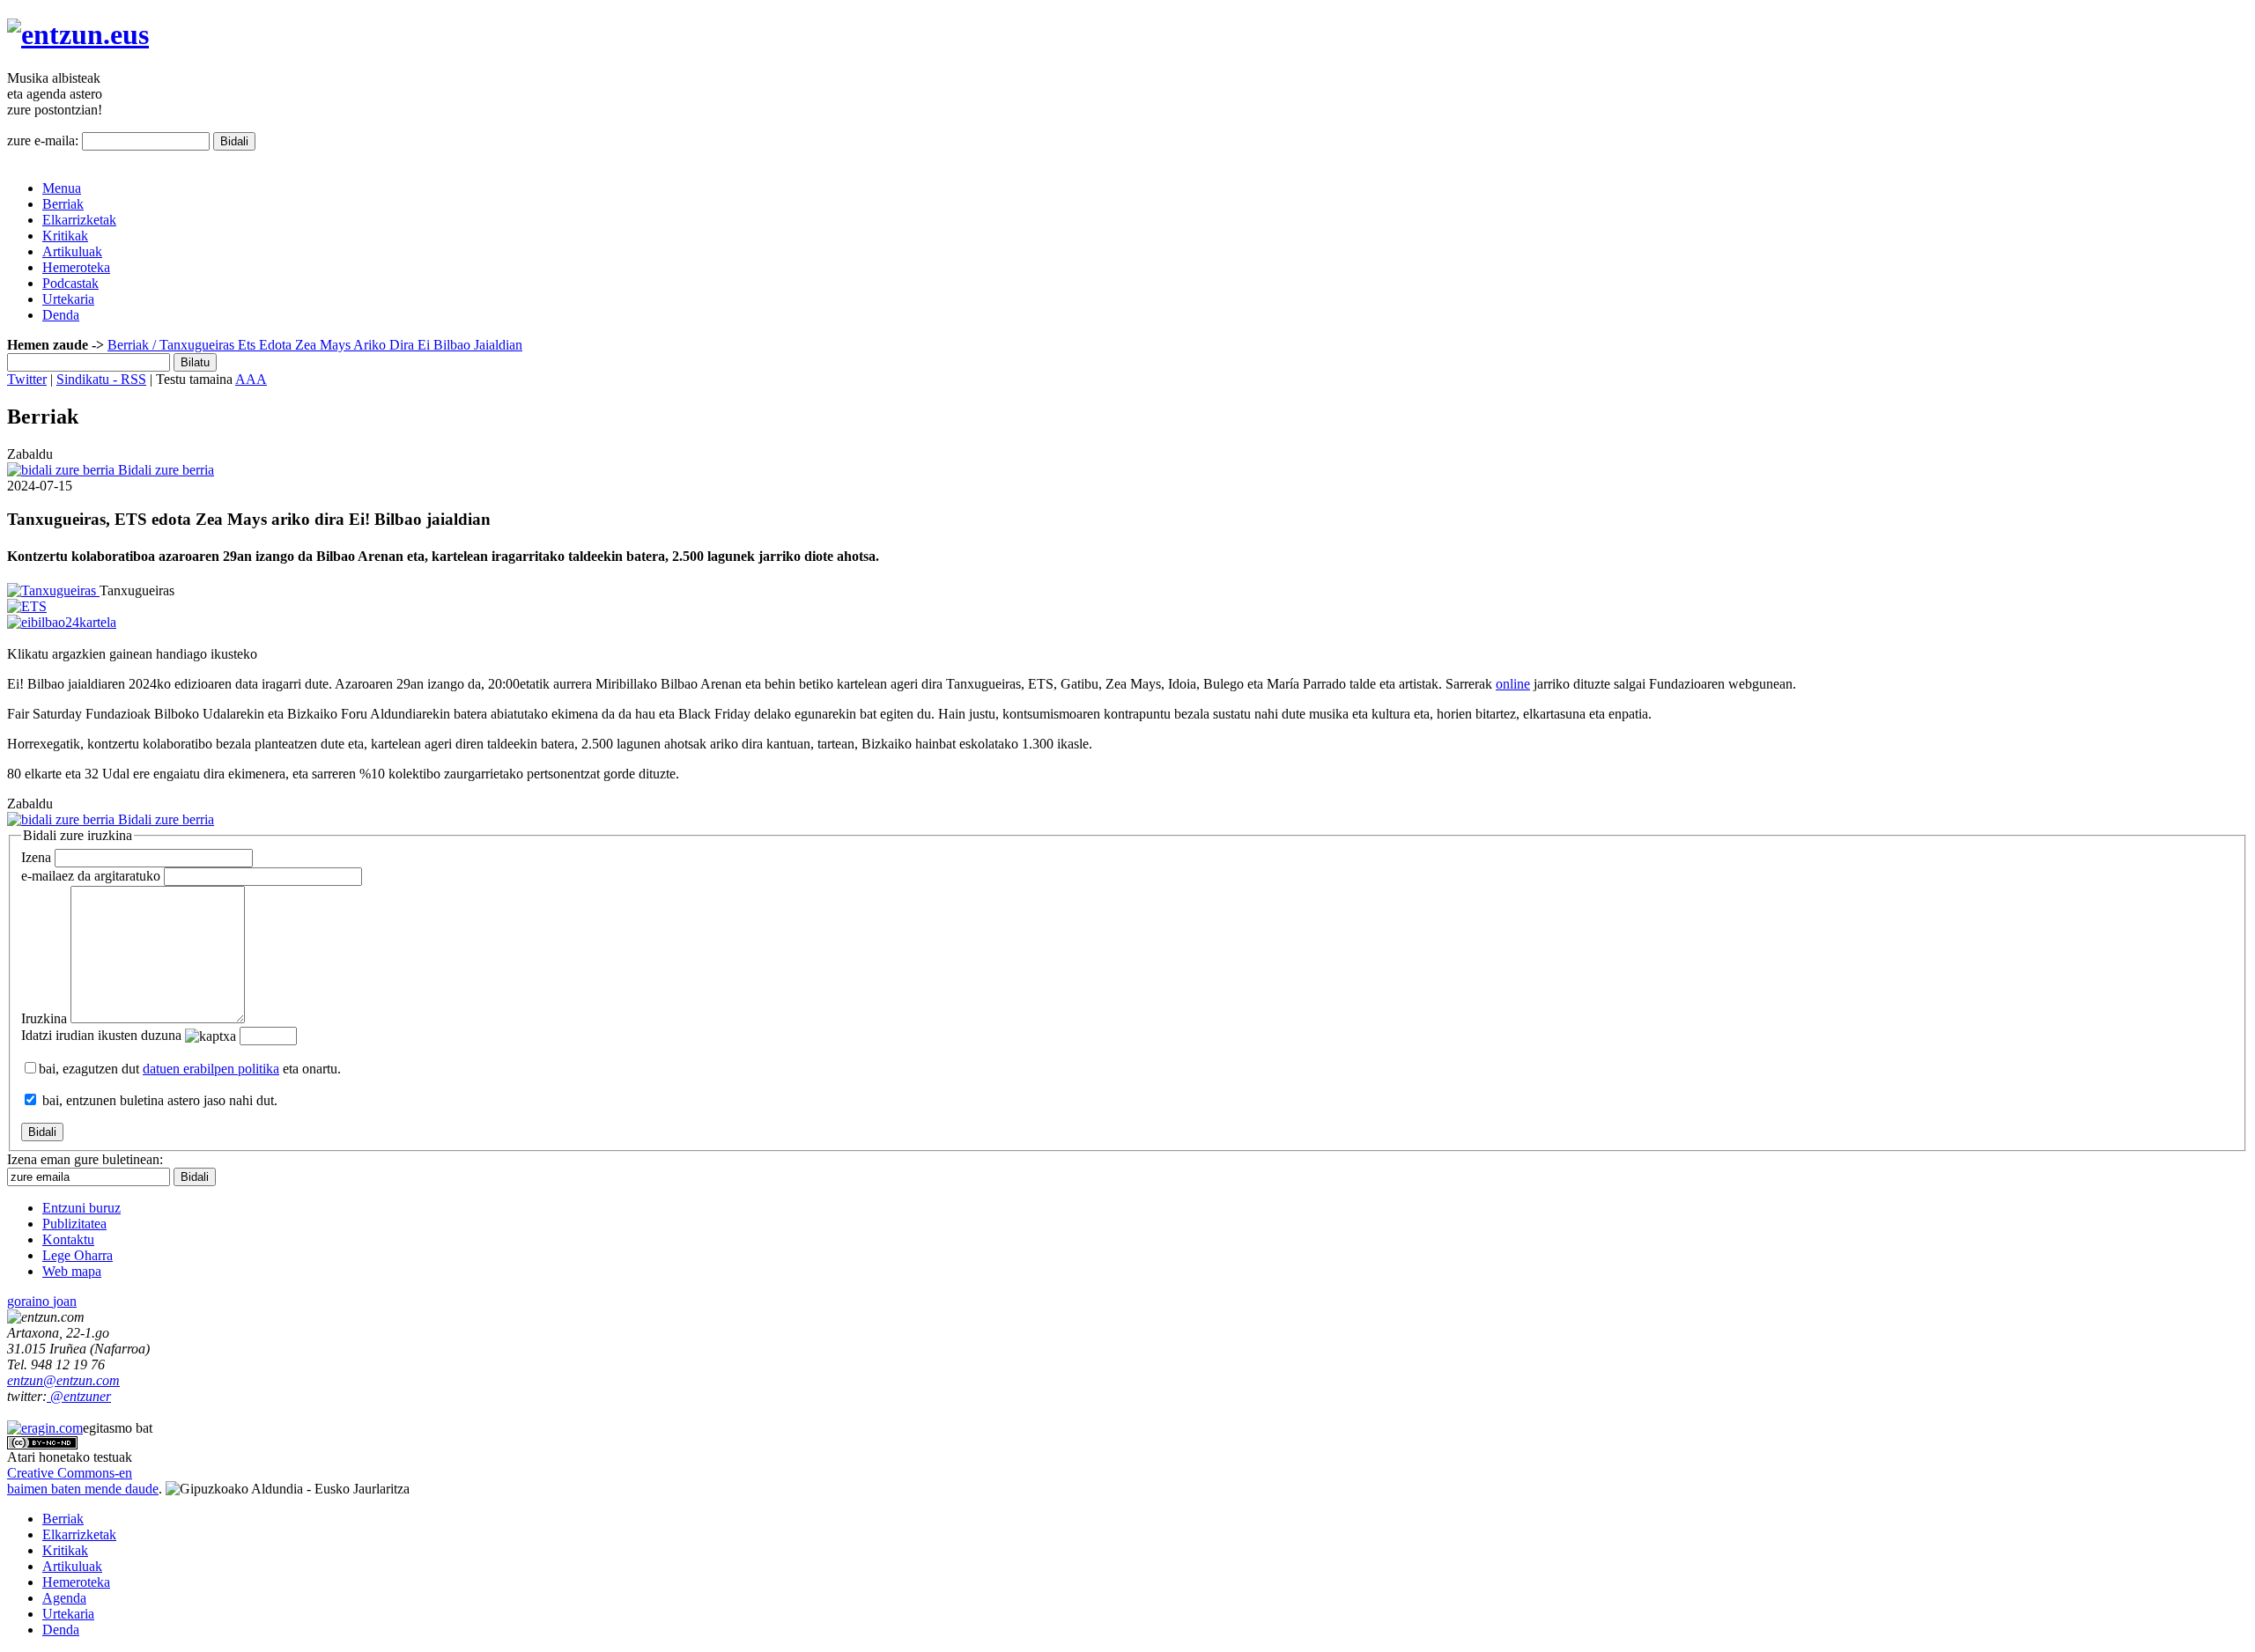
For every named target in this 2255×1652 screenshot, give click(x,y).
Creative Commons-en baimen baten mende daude (83, 1481)
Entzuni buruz (81, 1208)
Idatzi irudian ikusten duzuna (101, 1035)
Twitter (27, 379)
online (1513, 684)
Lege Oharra (78, 1255)
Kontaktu (68, 1239)
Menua (62, 188)
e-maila (91, 876)
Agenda (64, 1598)
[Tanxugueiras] (53, 590)
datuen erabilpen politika (211, 1069)
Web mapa (72, 1271)
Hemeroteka (76, 267)
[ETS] (27, 606)
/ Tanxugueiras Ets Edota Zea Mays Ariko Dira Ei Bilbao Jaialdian (336, 345)
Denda (61, 315)
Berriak (63, 204)
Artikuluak (72, 251)
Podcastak (70, 283)
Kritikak (65, 236)
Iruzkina (44, 1018)
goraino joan (42, 1301)
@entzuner (79, 1396)
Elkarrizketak (79, 220)
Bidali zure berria (164, 470)
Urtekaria (68, 299)
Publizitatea (74, 1224)
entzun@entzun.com (63, 1380)
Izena (36, 857)
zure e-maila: (43, 140)
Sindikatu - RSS (101, 379)
